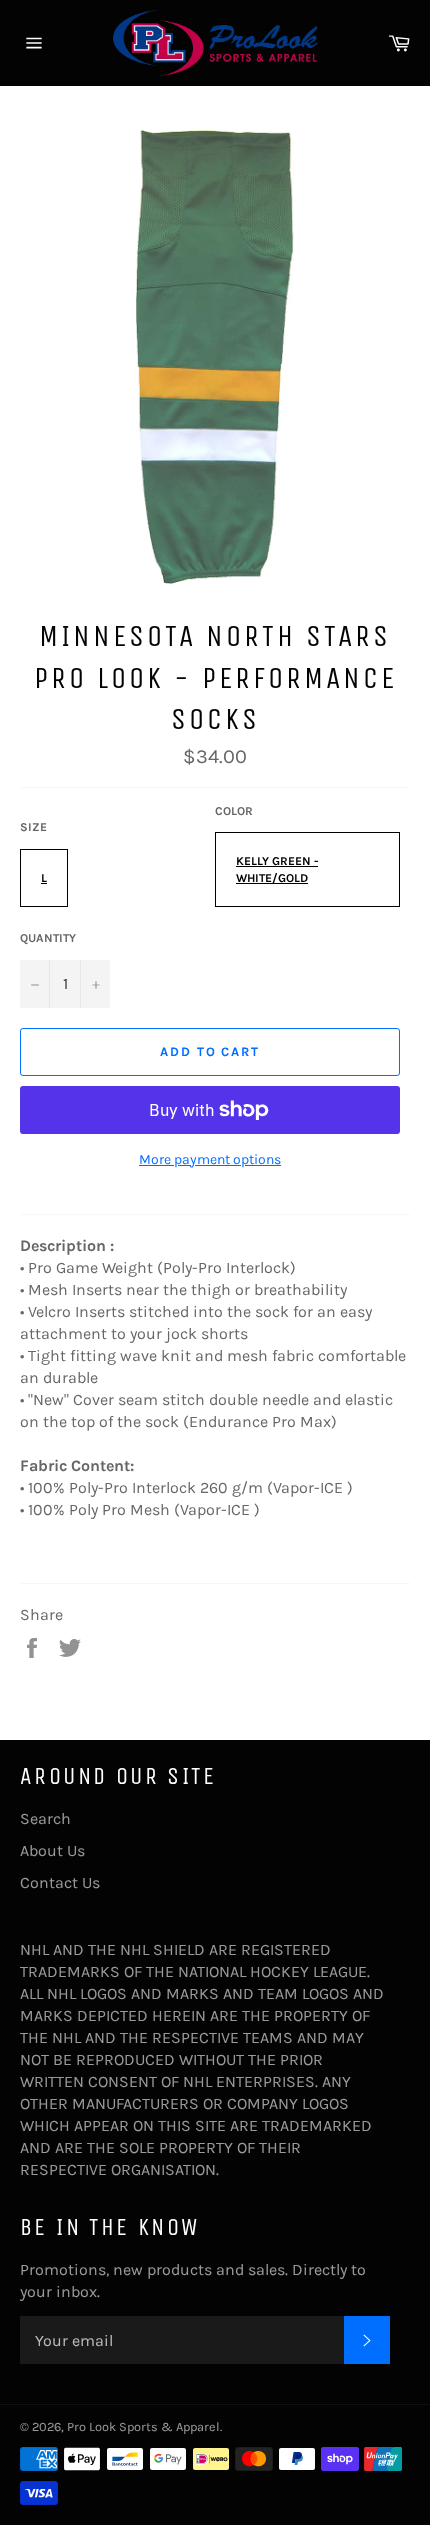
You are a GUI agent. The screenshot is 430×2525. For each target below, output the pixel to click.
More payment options (210, 1159)
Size (33, 827)
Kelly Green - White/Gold (277, 869)
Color (234, 811)
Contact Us (60, 1882)
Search (45, 1818)
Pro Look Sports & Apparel (143, 2426)
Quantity (48, 938)
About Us (52, 1850)
